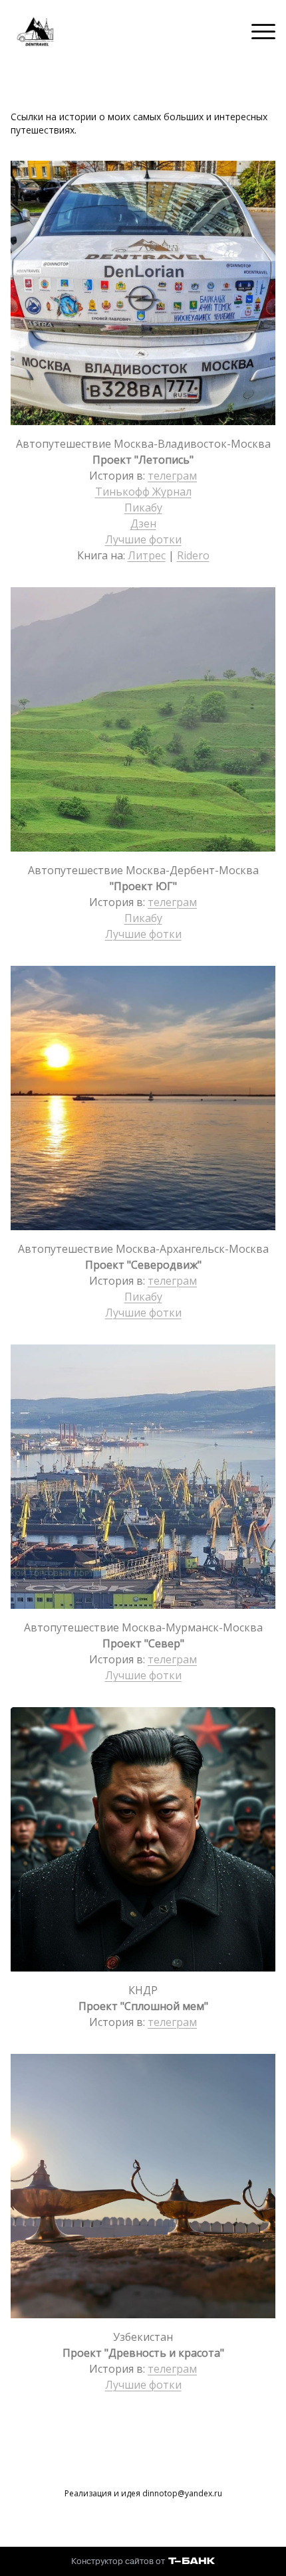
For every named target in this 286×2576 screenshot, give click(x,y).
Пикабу (143, 507)
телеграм (172, 476)
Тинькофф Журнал (143, 492)
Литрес (147, 555)
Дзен (143, 523)
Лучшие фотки (143, 539)
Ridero (193, 555)
